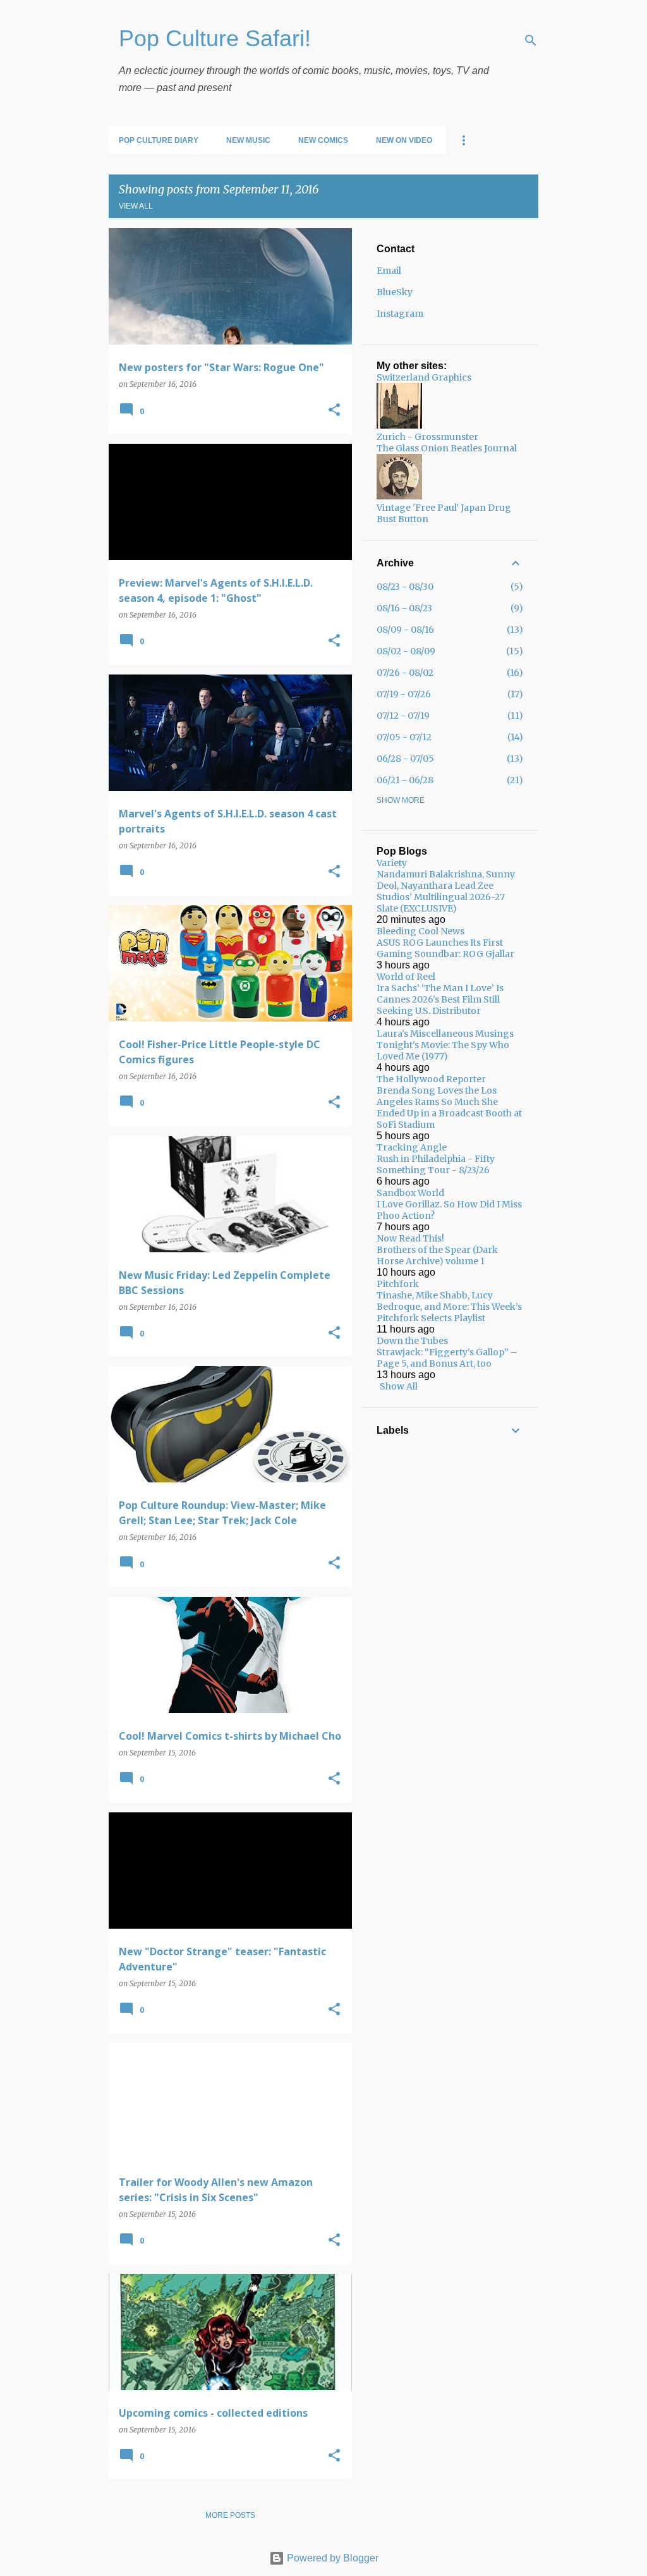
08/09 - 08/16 (405, 630)
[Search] (531, 40)
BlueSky (395, 292)
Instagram (400, 314)
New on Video (404, 140)
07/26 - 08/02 (405, 673)
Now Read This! (410, 1238)
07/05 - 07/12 (404, 737)
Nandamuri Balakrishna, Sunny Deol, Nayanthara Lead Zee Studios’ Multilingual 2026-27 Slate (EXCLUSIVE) (446, 891)
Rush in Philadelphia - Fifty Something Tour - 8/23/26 (436, 1164)
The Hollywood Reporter (431, 1079)
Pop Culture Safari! (215, 38)
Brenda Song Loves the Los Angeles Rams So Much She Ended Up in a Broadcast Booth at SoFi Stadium (449, 1108)
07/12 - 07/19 (403, 716)
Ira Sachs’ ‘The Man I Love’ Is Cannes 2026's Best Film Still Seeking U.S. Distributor (440, 999)
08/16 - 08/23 (404, 608)
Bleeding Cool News (420, 931)
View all (136, 206)
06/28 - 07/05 (405, 759)
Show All (399, 1386)
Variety (392, 863)
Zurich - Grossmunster (427, 437)
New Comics (323, 140)
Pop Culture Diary (159, 140)
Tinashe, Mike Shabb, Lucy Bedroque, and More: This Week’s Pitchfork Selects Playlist (449, 1307)
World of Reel (406, 977)
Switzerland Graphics (424, 377)
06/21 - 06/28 (405, 780)
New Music (248, 140)
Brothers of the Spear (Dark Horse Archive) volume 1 (437, 1255)
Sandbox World (410, 1193)
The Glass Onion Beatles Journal (447, 448)
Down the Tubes (412, 1341)
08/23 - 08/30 (405, 587)
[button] (334, 411)
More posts (230, 2515)
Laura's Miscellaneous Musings (445, 1034)
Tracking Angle (412, 1147)
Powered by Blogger (331, 2558)
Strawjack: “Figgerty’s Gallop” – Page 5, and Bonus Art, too (447, 1358)
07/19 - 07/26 (404, 694)
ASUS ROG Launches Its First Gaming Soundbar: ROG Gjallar (445, 948)
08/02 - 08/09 (406, 651)
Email (389, 271)
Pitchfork (398, 1284)
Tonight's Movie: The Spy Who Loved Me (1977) (443, 1051)
